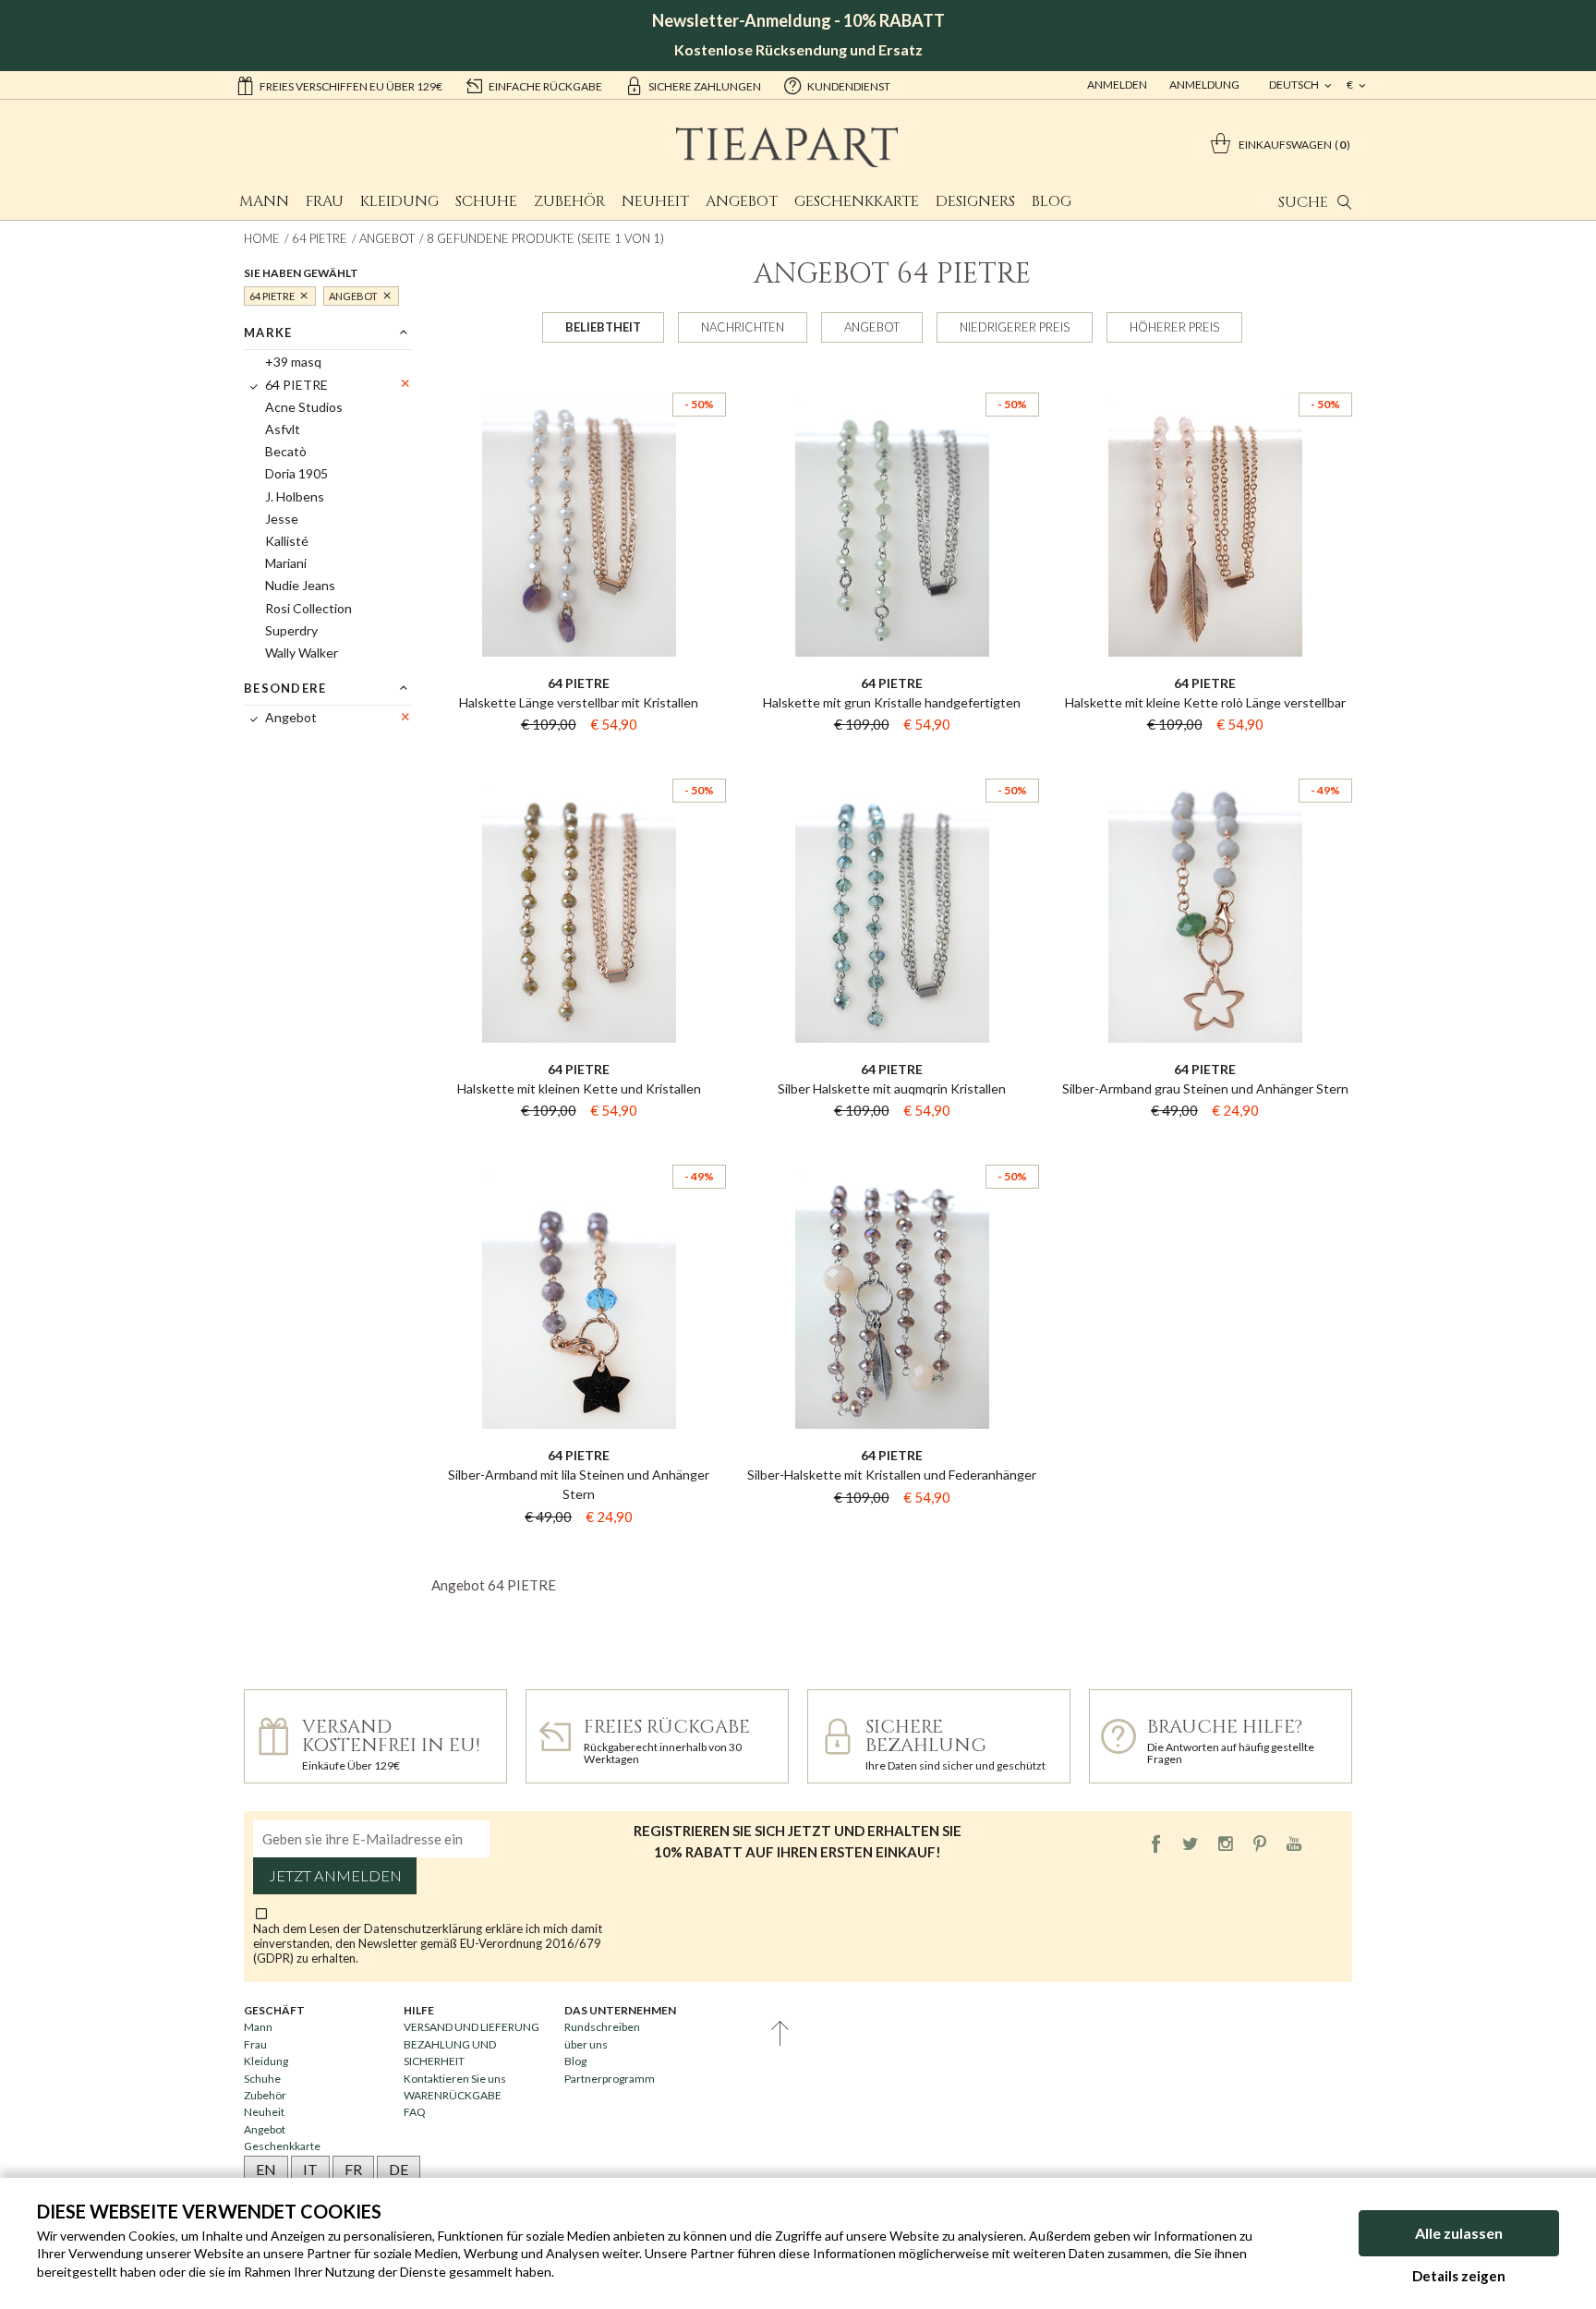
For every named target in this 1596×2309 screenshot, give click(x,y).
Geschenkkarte (857, 201)
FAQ (415, 2112)
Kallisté (287, 541)
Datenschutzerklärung (424, 1928)
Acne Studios (304, 407)
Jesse (282, 519)
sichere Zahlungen (705, 86)
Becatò (286, 451)
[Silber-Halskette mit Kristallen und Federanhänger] (892, 1148)
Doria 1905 (296, 473)
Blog (1052, 201)
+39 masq (293, 362)
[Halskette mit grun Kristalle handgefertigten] (892, 376)
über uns (586, 2044)
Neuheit (655, 201)
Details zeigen (1459, 2276)
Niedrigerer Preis (1015, 327)
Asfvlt (283, 429)
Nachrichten (743, 327)
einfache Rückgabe (545, 86)
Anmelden (1117, 85)
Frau (325, 201)
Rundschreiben (602, 2027)
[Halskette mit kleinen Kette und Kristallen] (579, 762)
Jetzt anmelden (335, 1876)
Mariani (286, 563)
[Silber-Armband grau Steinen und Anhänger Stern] (1205, 762)
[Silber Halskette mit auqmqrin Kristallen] (892, 762)
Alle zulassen (1459, 2233)
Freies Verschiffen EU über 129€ (351, 86)
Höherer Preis (1174, 327)
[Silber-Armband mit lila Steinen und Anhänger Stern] (579, 1148)
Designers (975, 201)
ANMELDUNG (1204, 85)
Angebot (742, 201)
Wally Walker (302, 653)
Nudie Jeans (300, 585)
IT (310, 2169)
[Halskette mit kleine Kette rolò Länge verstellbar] (1205, 376)
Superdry (291, 630)
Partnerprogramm (610, 2079)
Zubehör (569, 201)
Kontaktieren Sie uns (455, 2079)
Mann (264, 201)
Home (262, 238)
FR (353, 2169)
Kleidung (399, 201)
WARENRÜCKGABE (453, 2095)
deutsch (1295, 85)
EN (266, 2169)
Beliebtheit (603, 327)
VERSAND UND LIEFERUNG (472, 2027)
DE (399, 2169)
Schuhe (486, 201)
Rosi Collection (308, 608)
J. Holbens (295, 496)
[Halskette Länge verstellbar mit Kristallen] (579, 376)
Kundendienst (849, 86)
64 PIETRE (320, 238)
